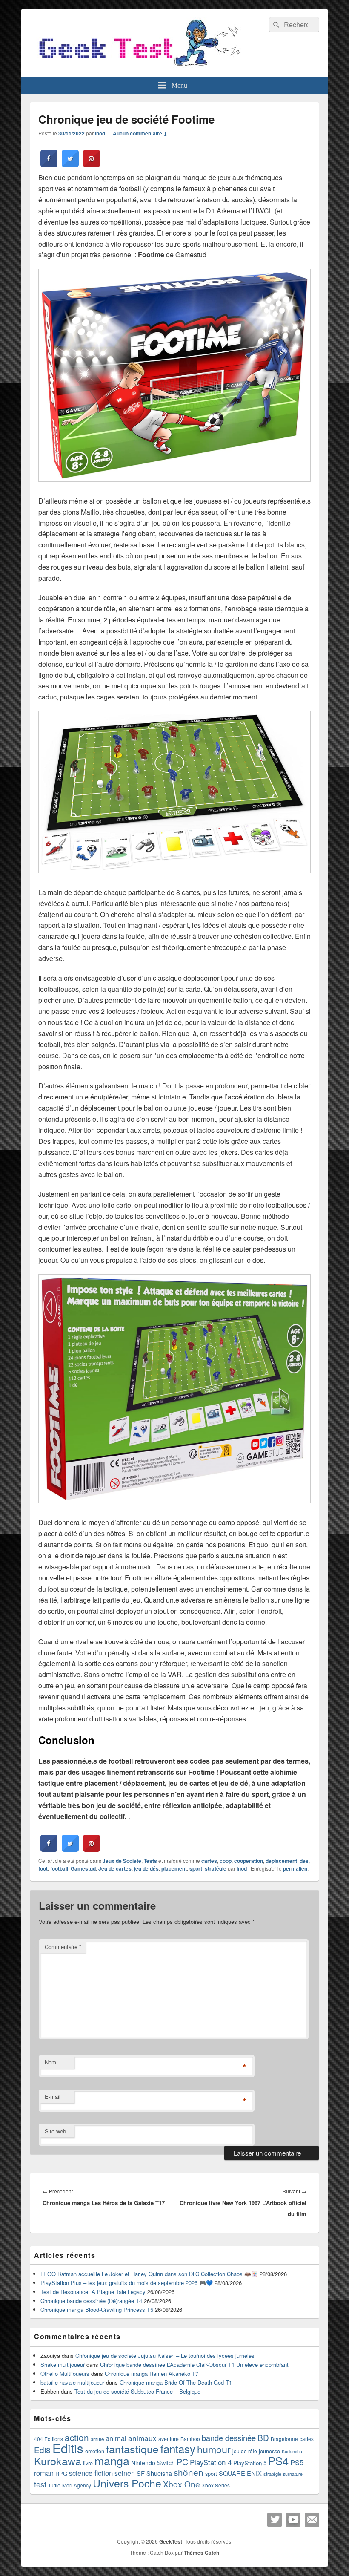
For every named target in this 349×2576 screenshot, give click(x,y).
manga (112, 2460)
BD (263, 2437)
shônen (189, 2472)
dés (304, 1861)
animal (116, 2438)
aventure (169, 2439)
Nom (50, 2062)
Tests (150, 1861)
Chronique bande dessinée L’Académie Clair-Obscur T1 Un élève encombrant (194, 2364)
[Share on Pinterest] (92, 164)
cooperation (249, 1861)
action (77, 2437)
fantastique (132, 2449)
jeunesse (269, 2451)
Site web (55, 2131)
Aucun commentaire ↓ (140, 133)
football (59, 1868)
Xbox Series (216, 2485)
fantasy (178, 2448)
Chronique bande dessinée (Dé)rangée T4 (91, 2301)
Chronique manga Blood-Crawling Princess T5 (97, 2310)
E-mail (53, 2097)
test (40, 2484)
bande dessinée (229, 2438)
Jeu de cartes (115, 1868)
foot (43, 1868)
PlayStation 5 (250, 2463)
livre (88, 2463)
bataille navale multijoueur (72, 2382)
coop (226, 1861)
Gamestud (83, 1868)
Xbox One (182, 2484)
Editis (68, 2448)
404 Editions (49, 2439)
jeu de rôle (245, 2451)
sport (196, 1868)
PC (182, 2462)
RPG (61, 2474)
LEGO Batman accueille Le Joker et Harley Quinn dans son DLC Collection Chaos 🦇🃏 (149, 2274)
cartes (209, 1861)
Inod (100, 133)
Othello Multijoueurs (65, 2373)
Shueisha (159, 2473)
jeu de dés (146, 1868)
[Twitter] (275, 2520)
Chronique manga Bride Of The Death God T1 (176, 2382)
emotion (95, 2451)
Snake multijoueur (63, 2364)
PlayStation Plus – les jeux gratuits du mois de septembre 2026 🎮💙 (127, 2283)
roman (44, 2473)
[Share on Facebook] (49, 164)
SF (141, 2473)
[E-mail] (312, 2520)
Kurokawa (58, 2461)
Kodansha (292, 2451)
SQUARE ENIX (240, 2473)
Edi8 (42, 2450)
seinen (125, 2473)
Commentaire (63, 1947)
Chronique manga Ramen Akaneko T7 (152, 2373)
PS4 (278, 2461)
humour (214, 2449)
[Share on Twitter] (70, 164)
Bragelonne (284, 2439)
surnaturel (293, 2474)
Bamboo (190, 2439)
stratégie (216, 1868)
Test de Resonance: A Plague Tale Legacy (93, 2292)
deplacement (281, 1861)
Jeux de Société (122, 1861)
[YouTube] (293, 2520)
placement (174, 1868)
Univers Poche (127, 2483)
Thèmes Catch (202, 2553)
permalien (295, 1868)
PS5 (297, 2462)
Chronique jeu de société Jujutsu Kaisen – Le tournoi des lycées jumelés (165, 2356)
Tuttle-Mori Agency (70, 2485)
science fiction (91, 2473)
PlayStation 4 (211, 2462)
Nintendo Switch (153, 2463)
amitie (97, 2439)
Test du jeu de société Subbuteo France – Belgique (137, 2391)
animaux (142, 2438)
